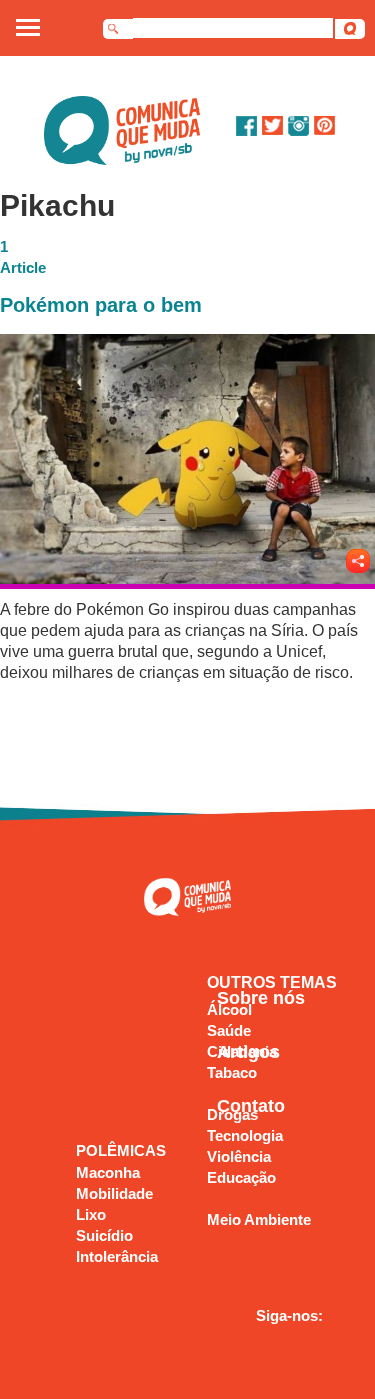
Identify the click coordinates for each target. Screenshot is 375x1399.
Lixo (91, 1214)
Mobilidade (114, 1193)
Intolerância (117, 1256)
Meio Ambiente (259, 1219)
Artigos (248, 1052)
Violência (239, 1156)
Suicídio (104, 1235)
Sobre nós (261, 998)
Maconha (108, 1172)
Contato (251, 1106)
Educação (241, 1177)
